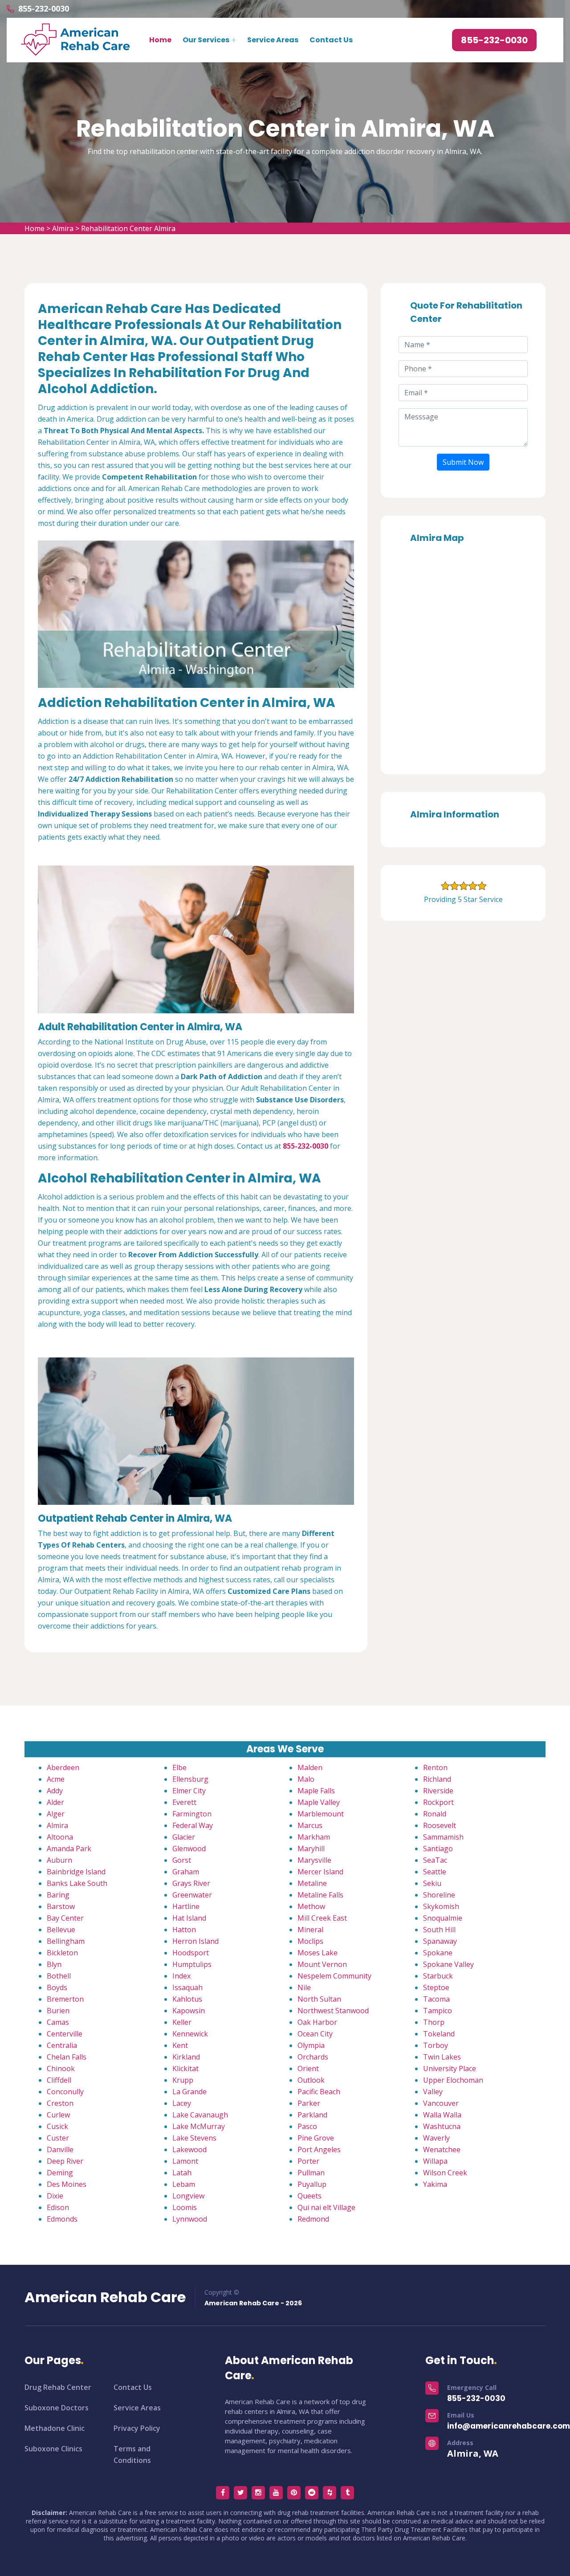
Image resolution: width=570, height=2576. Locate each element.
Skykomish (441, 1906)
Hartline (186, 1906)
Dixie (55, 2196)
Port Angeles (319, 2149)
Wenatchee (442, 2149)
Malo (306, 1779)
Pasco (307, 2126)
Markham (314, 1837)
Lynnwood (190, 2219)
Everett (184, 1802)
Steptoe (436, 1987)
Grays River (191, 1883)
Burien (58, 2011)
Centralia (62, 2045)
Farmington (192, 1814)
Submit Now (463, 462)
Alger (56, 1814)
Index (181, 1976)
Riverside (438, 1791)
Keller (182, 2022)
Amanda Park (69, 1849)
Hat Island (189, 1918)
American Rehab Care (105, 2297)
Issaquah (187, 1987)
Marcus (310, 1825)
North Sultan (319, 1999)
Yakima (435, 2184)
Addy (55, 1791)
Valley (433, 2092)
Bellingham (66, 1941)
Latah (182, 2173)
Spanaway (440, 1941)
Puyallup (312, 2184)
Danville (60, 2149)
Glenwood (189, 1849)
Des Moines (67, 2184)
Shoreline (439, 1895)
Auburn (59, 1860)
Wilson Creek (445, 2173)
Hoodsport (191, 1953)
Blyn (54, 1964)
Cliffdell (59, 2080)
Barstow (61, 1906)
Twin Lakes (442, 2057)
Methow (311, 1906)
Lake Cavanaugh (200, 2115)
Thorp (434, 2022)
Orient (308, 2068)
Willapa (435, 2161)
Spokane (438, 1953)
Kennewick (190, 2034)
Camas (58, 2022)
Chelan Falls (67, 2057)
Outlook (311, 2080)
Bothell (59, 1976)
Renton (435, 1767)
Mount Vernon (322, 1964)
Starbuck (438, 1976)
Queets (309, 2196)
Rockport (438, 1802)
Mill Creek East (322, 1918)
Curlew (58, 2115)
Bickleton (62, 1953)
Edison (58, 2207)
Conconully (65, 2092)
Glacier (184, 1837)
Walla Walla (442, 2115)
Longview (188, 2196)
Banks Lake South (77, 1883)
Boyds (57, 1987)
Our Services (206, 40)
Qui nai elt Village (326, 2207)
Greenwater (192, 1895)
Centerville (65, 2034)
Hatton (184, 1930)
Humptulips (192, 1964)
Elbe (179, 1767)
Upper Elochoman (453, 2080)
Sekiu (432, 1883)
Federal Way (193, 1825)
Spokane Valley (448, 1964)
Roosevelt (440, 1825)
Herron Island (195, 1941)
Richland (437, 1779)
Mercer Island (320, 1872)
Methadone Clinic (55, 2428)
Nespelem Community (334, 1976)
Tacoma (436, 1999)
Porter (308, 2161)
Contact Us (331, 40)
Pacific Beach (319, 2092)
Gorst (182, 1860)
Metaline (312, 1883)
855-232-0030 (44, 8)
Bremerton (65, 1999)
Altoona (60, 1837)
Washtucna (442, 2126)
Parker (309, 2103)
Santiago (438, 1849)
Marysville (314, 1860)
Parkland (312, 2115)
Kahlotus (187, 1999)
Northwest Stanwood (333, 2011)
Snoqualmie (443, 1918)
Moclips (310, 1941)
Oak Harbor (317, 2022)
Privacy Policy (137, 2428)
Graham (186, 1872)
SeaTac (435, 1860)
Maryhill (311, 1849)
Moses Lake (318, 1953)
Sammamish (443, 1837)
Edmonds (62, 2219)
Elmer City (189, 1791)
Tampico (438, 2011)
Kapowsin (189, 2011)
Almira (63, 228)
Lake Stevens (194, 2138)
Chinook (61, 2068)
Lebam (184, 2184)
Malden (310, 1767)
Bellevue (61, 1930)
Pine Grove (316, 2138)
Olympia (311, 2045)
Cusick (57, 2126)
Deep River (65, 2161)
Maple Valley (319, 1802)
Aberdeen (63, 1767)
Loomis (185, 2207)
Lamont (185, 2161)
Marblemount (321, 1814)
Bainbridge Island (76, 1872)
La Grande (189, 2092)
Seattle (435, 1872)
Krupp (183, 2080)
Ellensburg (190, 1779)
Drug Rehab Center (58, 2387)
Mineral (310, 1930)
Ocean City (315, 2034)
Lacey (182, 2103)
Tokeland (439, 2034)
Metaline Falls (320, 1895)
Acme (56, 1779)
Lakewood (189, 2149)
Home (160, 40)
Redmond (313, 2219)
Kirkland (186, 2057)
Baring (58, 1895)
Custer (58, 2138)
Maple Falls (316, 1791)
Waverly (436, 2138)
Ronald (435, 1814)
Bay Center (65, 1918)
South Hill (439, 1930)
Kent (180, 2045)
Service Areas (273, 40)
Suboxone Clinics (53, 2449)
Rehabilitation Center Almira (128, 228)
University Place (450, 2068)
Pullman (311, 2173)
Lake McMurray (199, 2126)
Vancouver (441, 2103)
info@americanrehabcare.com (509, 2426)
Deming (60, 2173)
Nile (304, 1987)
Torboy (436, 2045)
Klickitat (185, 2068)
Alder (55, 1802)
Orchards (313, 2057)
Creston (60, 2103)
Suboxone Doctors (57, 2408)
